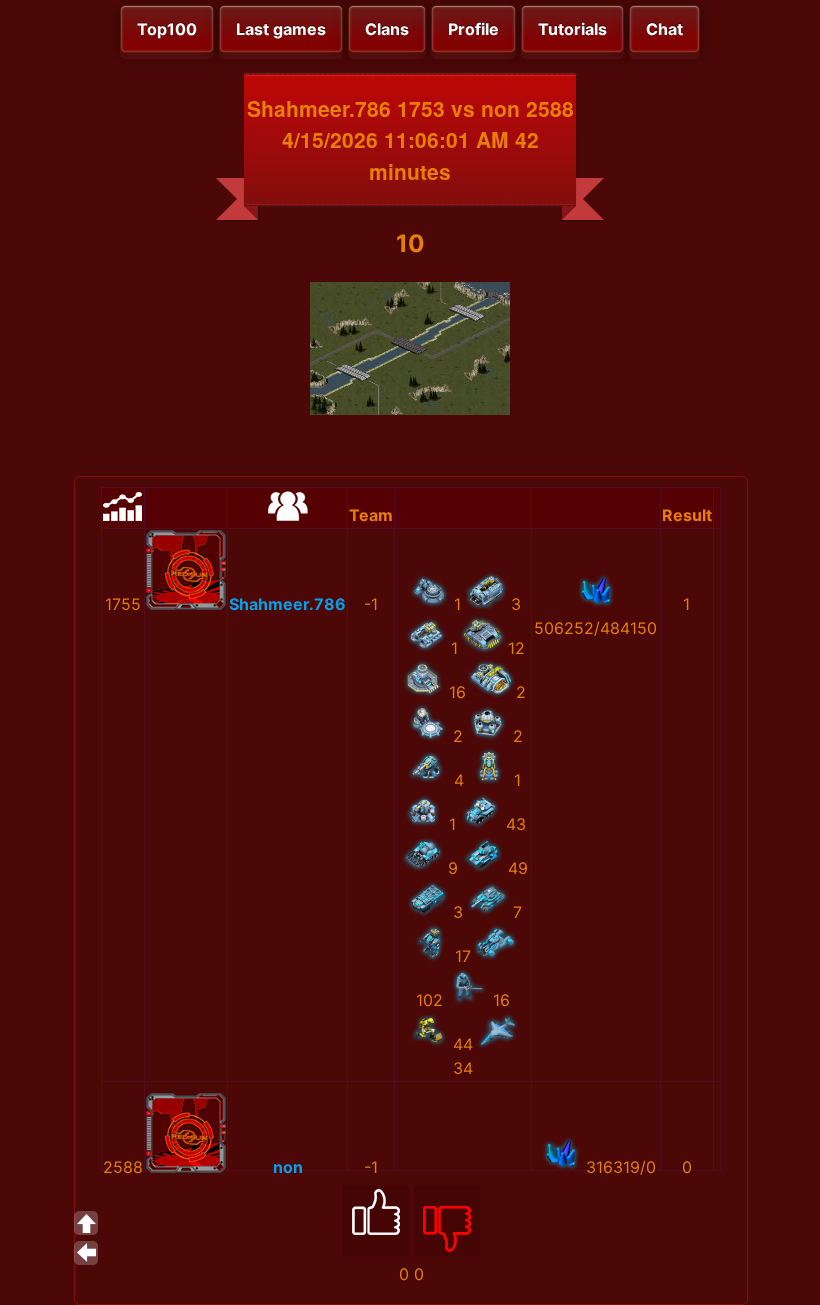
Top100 (167, 29)
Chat (664, 29)
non (288, 1167)
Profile (473, 29)
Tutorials (572, 29)
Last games (281, 29)
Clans (387, 29)
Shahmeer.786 (287, 604)
